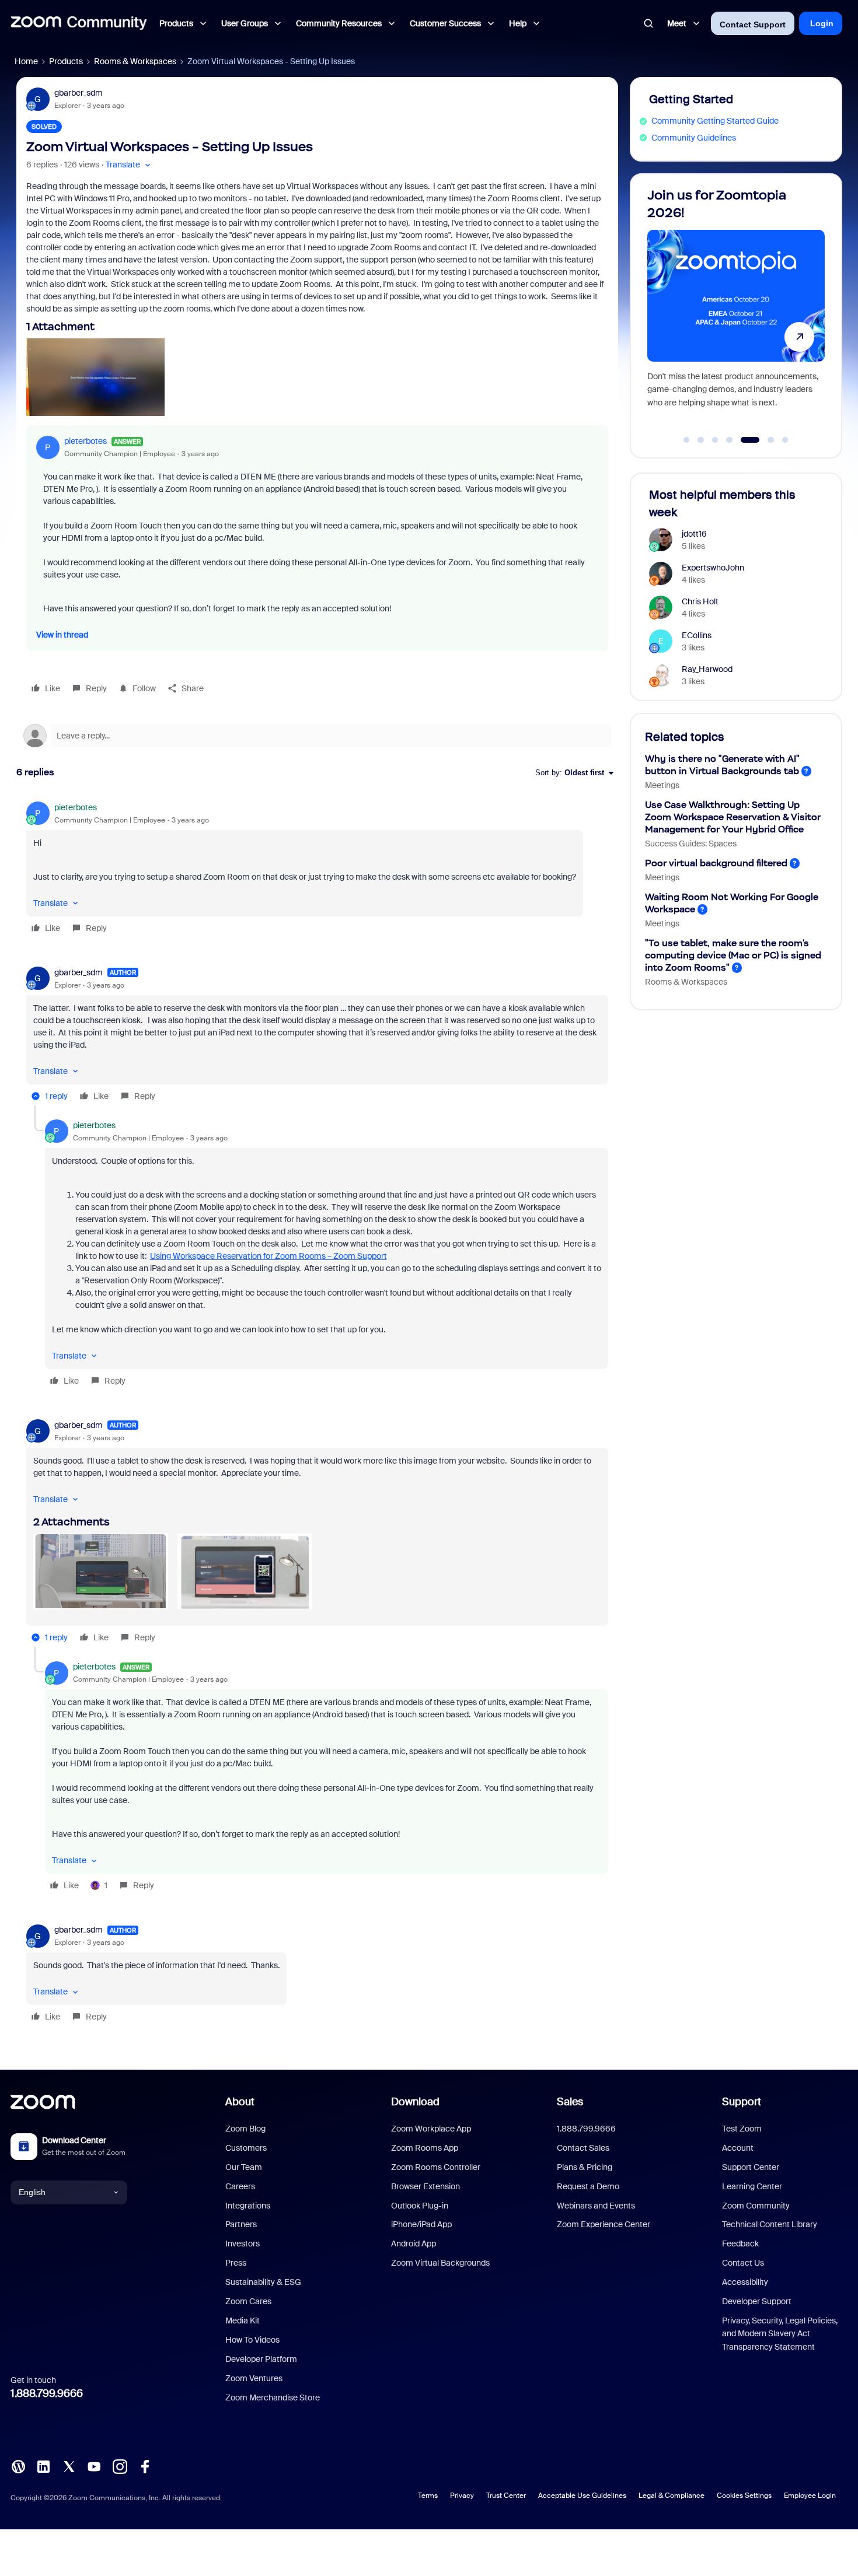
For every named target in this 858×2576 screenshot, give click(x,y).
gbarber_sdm (79, 93)
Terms (428, 2495)
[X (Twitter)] (69, 2466)
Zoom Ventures (254, 2378)
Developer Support (757, 2301)
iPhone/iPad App (421, 2224)
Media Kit (243, 2320)
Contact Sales (583, 2148)
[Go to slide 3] (715, 440)
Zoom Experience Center (604, 2224)
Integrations (248, 2206)
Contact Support (753, 24)
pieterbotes (86, 441)
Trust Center (506, 2495)
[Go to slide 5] (744, 440)
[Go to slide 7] (785, 440)
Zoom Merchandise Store (273, 2397)
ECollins (697, 635)
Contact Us (743, 2263)
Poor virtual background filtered (716, 863)
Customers (246, 2148)
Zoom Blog (245, 2129)
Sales (570, 2102)
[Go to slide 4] (730, 440)
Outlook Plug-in (420, 2206)
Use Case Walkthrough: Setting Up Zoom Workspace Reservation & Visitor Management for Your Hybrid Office (733, 817)
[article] (317, 869)
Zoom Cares (248, 2301)
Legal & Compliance (672, 2495)
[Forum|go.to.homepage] (79, 23)
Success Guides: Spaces (691, 843)
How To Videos (252, 2340)
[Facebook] (145, 2466)
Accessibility (745, 2282)
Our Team (244, 2167)
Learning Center (752, 2186)
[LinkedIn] (43, 2466)
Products (66, 61)
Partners (241, 2224)
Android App (414, 2243)
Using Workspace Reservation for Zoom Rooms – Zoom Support (268, 1256)
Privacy (462, 2495)
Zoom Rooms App (425, 2148)
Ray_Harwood (707, 669)
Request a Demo (588, 2186)
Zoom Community (756, 2206)
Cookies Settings (744, 2495)
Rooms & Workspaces (135, 61)
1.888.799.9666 (47, 2393)
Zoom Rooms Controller (436, 2167)
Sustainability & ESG (263, 2282)
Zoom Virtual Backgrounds (440, 2263)
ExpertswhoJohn (713, 568)
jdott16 (694, 534)
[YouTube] (94, 2466)
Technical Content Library (770, 2224)
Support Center (751, 2167)
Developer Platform (261, 2359)
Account (738, 2148)
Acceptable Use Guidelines (582, 2495)
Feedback (740, 2243)
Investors (243, 2243)
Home (26, 61)
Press (236, 2263)
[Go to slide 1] (686, 440)
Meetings (662, 785)
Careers (240, 2186)
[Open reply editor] (317, 736)
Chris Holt (700, 601)
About (240, 2102)
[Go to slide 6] (764, 440)
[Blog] (18, 2466)
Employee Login (810, 2495)
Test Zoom (742, 2129)
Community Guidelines (694, 138)
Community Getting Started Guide (715, 121)
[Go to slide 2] (701, 440)
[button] (129, 165)
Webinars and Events (596, 2206)
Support (742, 2102)
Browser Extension (425, 2186)
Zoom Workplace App (431, 2129)
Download (415, 2102)
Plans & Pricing (585, 2167)
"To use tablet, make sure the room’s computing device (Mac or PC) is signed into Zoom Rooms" (733, 955)
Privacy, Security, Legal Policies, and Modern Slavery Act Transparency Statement (780, 2334)
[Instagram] (120, 2466)
